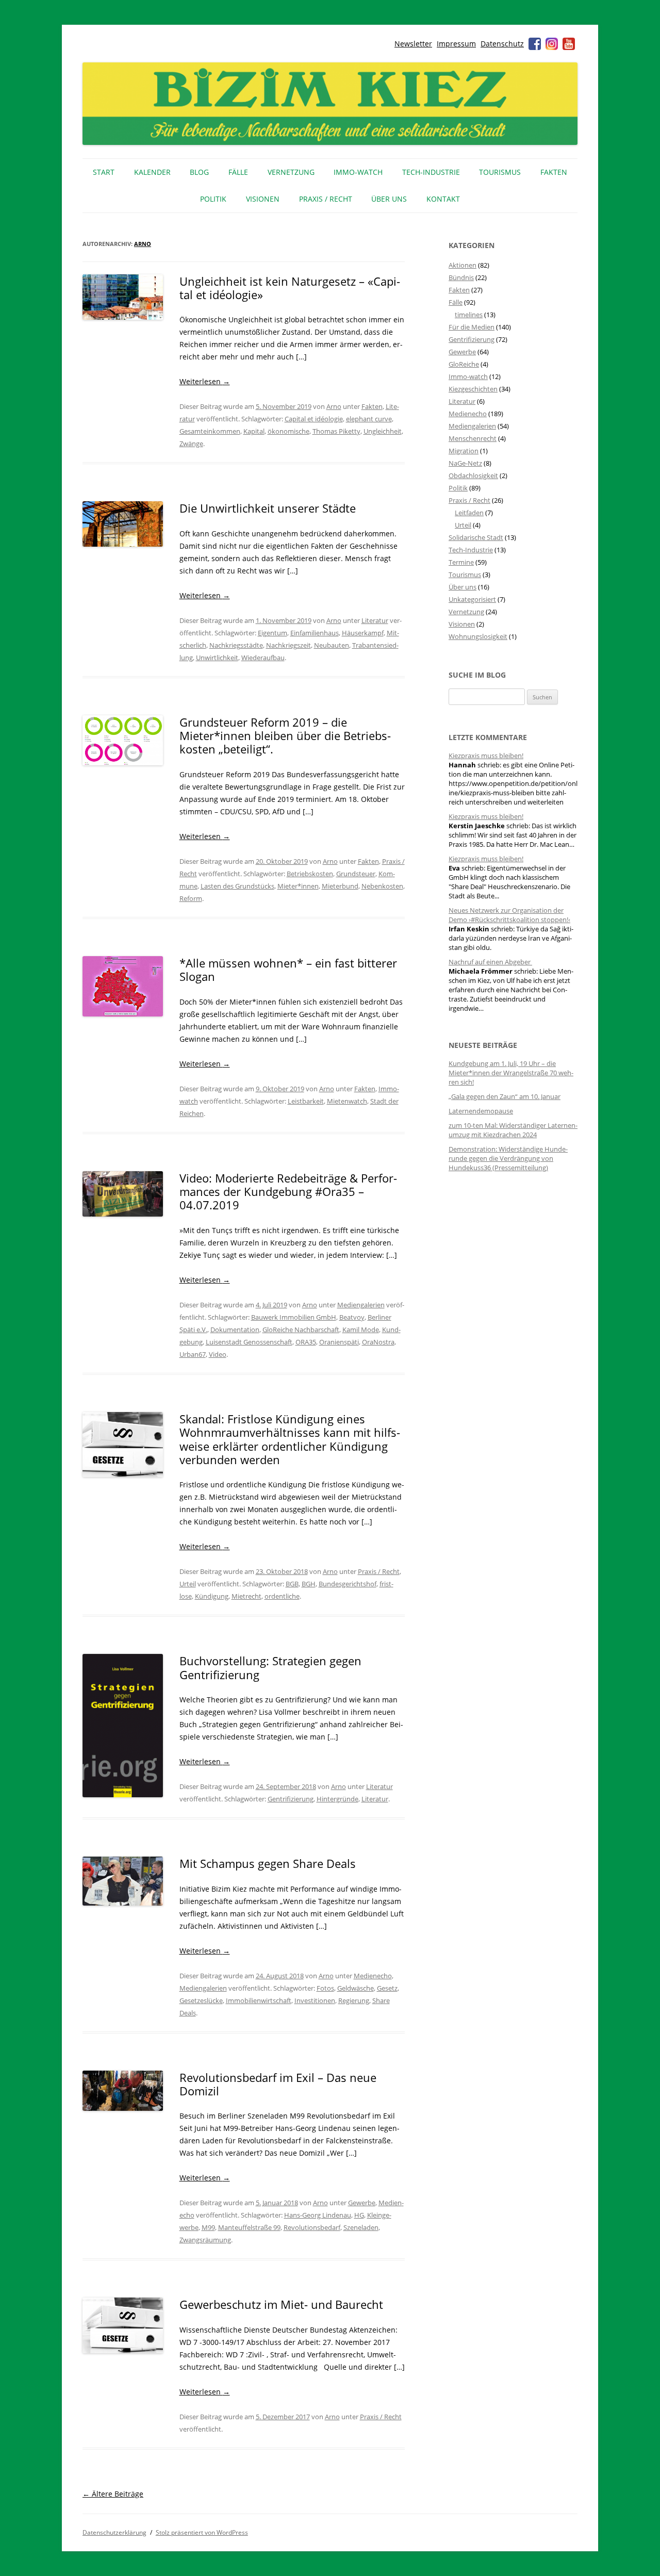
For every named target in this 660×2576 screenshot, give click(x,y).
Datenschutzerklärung (114, 2532)
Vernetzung (291, 172)
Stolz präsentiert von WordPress (202, 2532)
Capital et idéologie (314, 419)
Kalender (152, 172)
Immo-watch (468, 376)
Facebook (535, 44)
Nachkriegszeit (288, 645)
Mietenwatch (347, 1101)
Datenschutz (502, 44)
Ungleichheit (383, 431)
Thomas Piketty (336, 431)
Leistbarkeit (306, 1101)
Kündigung (212, 1596)
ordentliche (282, 1596)
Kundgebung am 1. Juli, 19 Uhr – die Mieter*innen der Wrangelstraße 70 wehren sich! (511, 1073)
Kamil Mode (361, 1330)
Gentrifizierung (291, 1799)
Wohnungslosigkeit (478, 636)
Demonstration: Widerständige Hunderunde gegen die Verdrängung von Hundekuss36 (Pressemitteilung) (508, 1158)
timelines (469, 315)
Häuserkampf (363, 633)
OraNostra (378, 1342)
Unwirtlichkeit (217, 658)
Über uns (389, 199)
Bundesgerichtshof (348, 1584)
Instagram (552, 44)
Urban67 (193, 1354)
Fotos (325, 1988)
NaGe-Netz (465, 463)
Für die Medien (472, 327)
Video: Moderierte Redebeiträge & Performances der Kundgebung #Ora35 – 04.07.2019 (288, 1192)
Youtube (569, 44)
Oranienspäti (339, 1342)
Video (218, 1354)
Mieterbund (340, 886)
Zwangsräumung (205, 2240)
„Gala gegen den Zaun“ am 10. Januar (505, 1096)
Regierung (354, 2000)
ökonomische (288, 431)
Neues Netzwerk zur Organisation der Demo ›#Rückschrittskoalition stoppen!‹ (509, 915)
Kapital (254, 431)
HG (359, 2215)
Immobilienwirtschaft (259, 2000)
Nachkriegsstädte (236, 645)
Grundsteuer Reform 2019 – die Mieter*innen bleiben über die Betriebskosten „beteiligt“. (285, 736)
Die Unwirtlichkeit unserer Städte (268, 508)
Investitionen (315, 2000)
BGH (309, 1584)
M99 (208, 2227)
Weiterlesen (205, 381)
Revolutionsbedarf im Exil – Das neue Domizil (278, 2084)
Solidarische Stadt (476, 537)
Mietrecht (246, 1596)
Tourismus (500, 172)
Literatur (375, 620)
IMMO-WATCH (358, 172)
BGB (292, 1584)
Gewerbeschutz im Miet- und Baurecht (281, 2304)
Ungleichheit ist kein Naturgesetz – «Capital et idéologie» (290, 288)
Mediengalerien (361, 1305)
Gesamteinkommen (210, 431)
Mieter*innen (298, 886)
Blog (199, 172)
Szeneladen (361, 2227)
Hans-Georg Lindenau (318, 2215)
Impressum (456, 44)
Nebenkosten (382, 886)
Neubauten (332, 645)
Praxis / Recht (326, 199)
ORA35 (306, 1342)
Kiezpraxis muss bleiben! (486, 756)
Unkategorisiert (472, 599)
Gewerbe (362, 2203)
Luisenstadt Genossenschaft (249, 1342)
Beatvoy (352, 1317)
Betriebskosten (310, 874)
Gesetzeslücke (201, 2000)
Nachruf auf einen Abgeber (490, 962)
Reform (191, 898)
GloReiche (464, 364)
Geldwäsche (356, 1988)
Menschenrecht (473, 438)
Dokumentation (235, 1330)
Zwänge (191, 444)
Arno (143, 244)
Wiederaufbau (263, 658)
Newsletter (413, 44)
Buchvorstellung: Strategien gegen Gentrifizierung (270, 1667)
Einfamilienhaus (315, 633)
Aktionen (463, 265)
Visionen (263, 199)
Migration (464, 451)
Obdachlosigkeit (473, 475)
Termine (461, 562)
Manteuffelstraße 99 (249, 2227)
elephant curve (369, 419)
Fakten (554, 172)
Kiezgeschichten (473, 389)
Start (104, 172)
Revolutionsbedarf (312, 2227)
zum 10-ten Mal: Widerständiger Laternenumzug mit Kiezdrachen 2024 (513, 1130)
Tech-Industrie (431, 172)
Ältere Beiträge (113, 2494)
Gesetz (387, 1988)
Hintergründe (337, 1799)
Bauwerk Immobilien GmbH (294, 1317)
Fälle (238, 172)
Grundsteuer (356, 874)
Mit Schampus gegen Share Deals (268, 1863)
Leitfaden (469, 513)
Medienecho (373, 1976)
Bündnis (461, 277)
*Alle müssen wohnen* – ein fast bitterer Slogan (288, 970)
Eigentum (273, 633)
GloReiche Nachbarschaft (301, 1330)
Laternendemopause (481, 1111)
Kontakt (443, 199)
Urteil (188, 1584)
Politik (213, 199)
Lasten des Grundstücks (237, 886)
